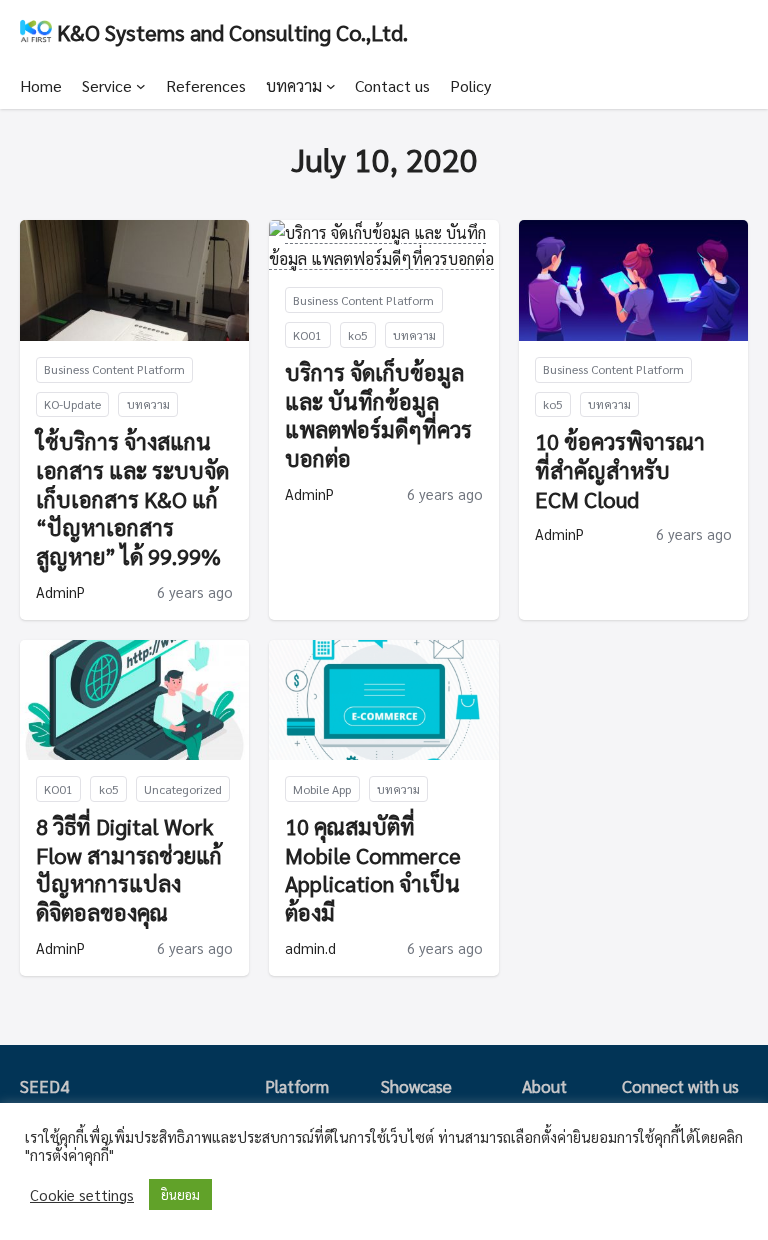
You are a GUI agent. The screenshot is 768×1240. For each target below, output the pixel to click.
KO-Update (72, 404)
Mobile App (322, 789)
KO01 (307, 335)
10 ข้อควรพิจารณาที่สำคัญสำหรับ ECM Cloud (620, 469)
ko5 (358, 335)
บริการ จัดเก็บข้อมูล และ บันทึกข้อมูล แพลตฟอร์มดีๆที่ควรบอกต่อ (378, 415)
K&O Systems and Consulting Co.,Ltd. (232, 31)
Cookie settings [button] (82, 1195)
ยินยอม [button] (180, 1194)
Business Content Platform (114, 369)
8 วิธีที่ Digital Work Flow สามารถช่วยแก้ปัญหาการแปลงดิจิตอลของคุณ (129, 869)
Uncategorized (183, 789)
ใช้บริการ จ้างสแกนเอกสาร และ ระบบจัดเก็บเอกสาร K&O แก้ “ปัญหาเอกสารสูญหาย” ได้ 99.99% (132, 498)
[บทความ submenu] (331, 86)
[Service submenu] (141, 86)
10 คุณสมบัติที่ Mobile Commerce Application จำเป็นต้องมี (373, 869)
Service (107, 85)
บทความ (294, 85)
